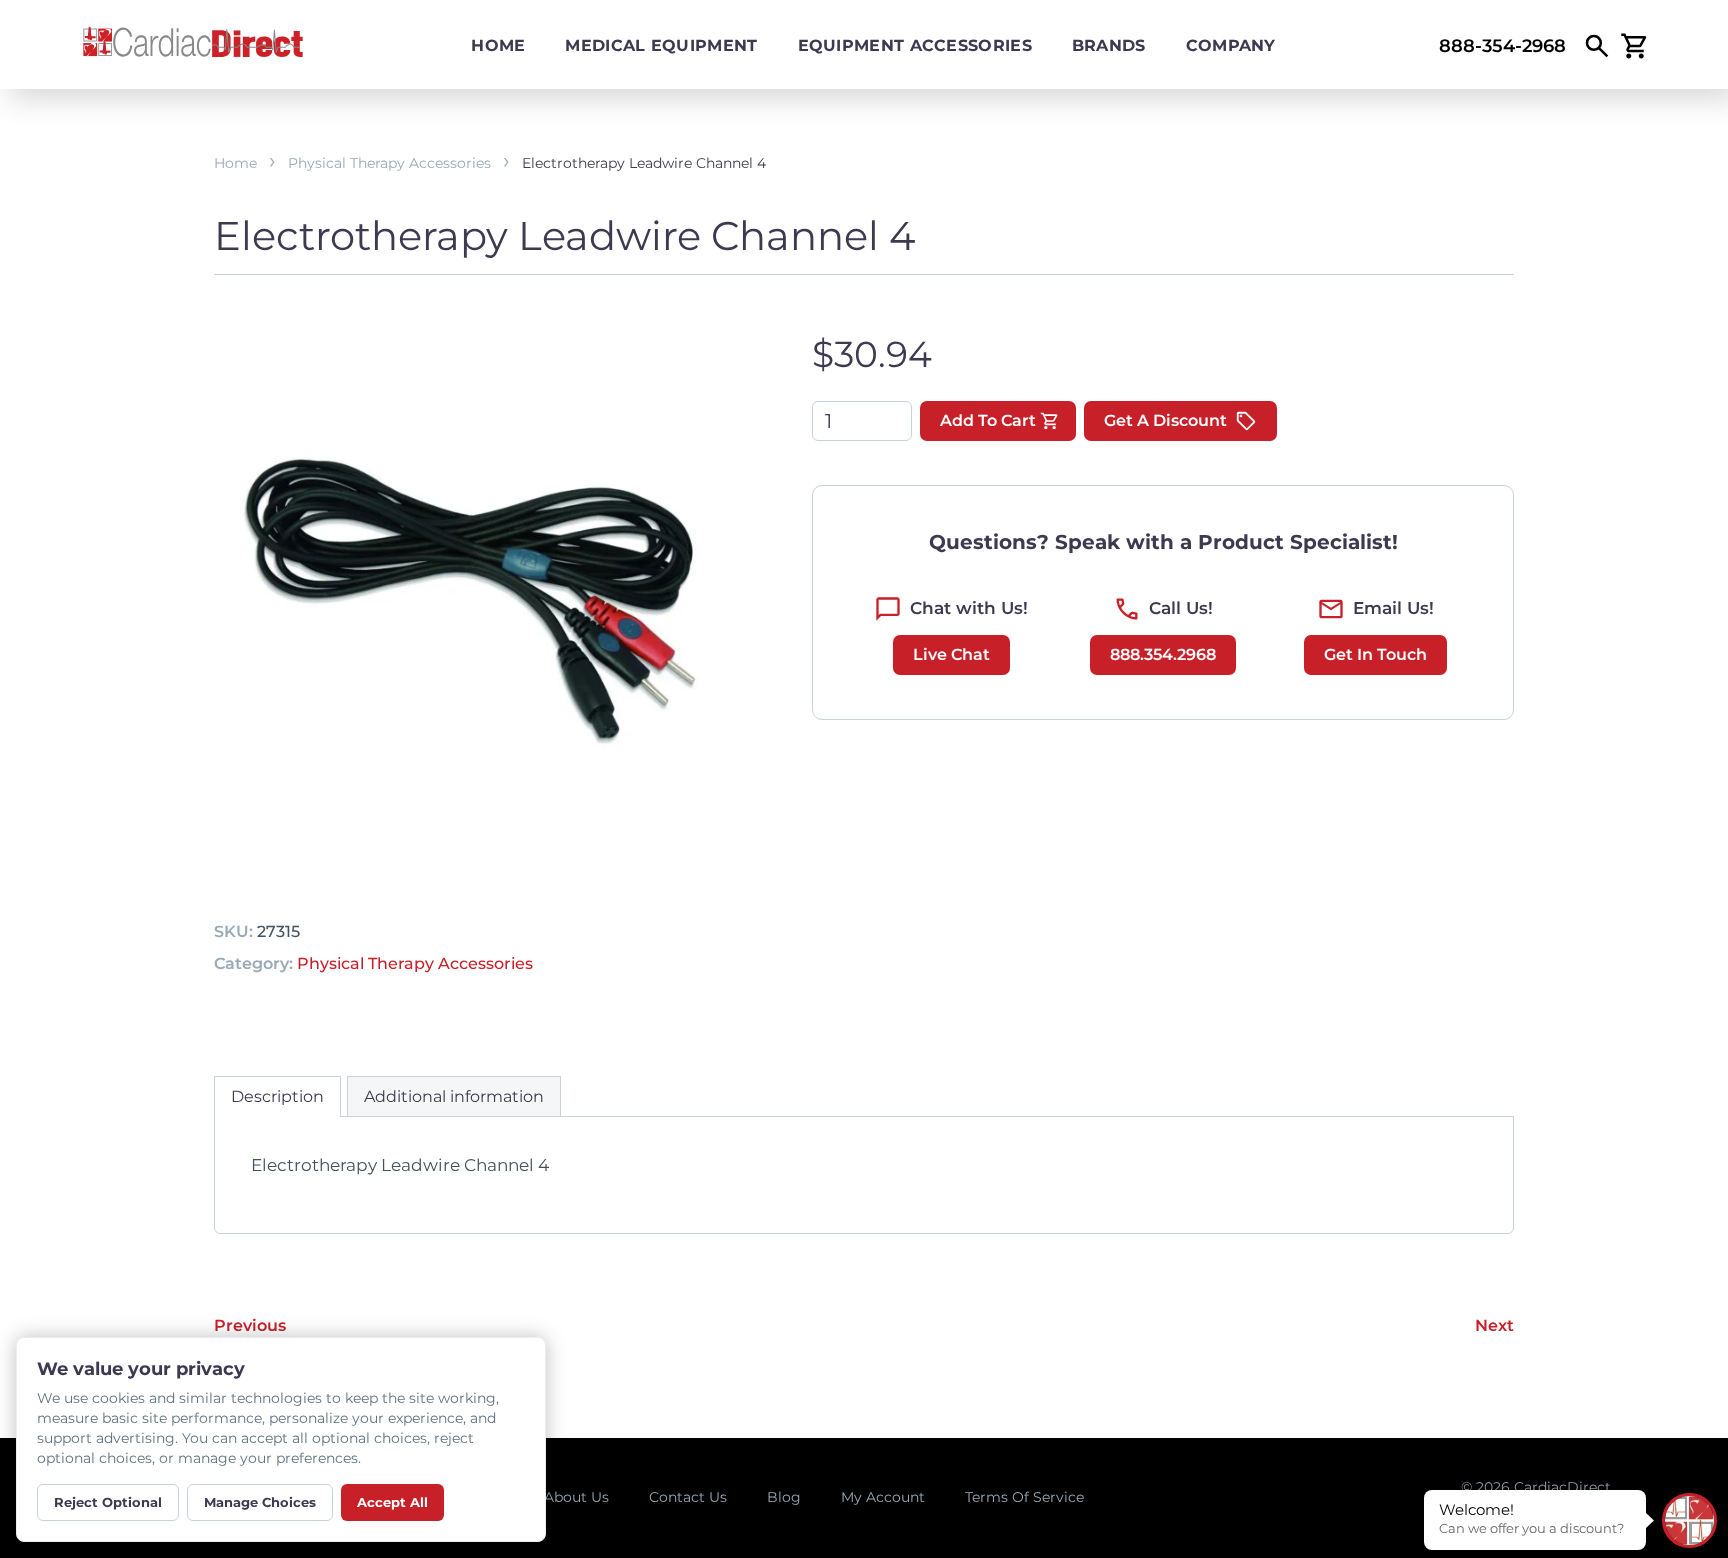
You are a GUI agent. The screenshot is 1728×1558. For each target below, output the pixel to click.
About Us (576, 1497)
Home (498, 45)
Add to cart (988, 420)
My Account (883, 1497)
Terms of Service (1024, 1497)
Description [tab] (277, 1096)
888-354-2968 (1502, 46)
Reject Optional (108, 1502)
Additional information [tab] (454, 1096)
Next (1494, 1325)
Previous (250, 1325)
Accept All (392, 1502)
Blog (784, 1497)
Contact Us (688, 1497)
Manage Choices (260, 1502)
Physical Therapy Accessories (389, 163)
